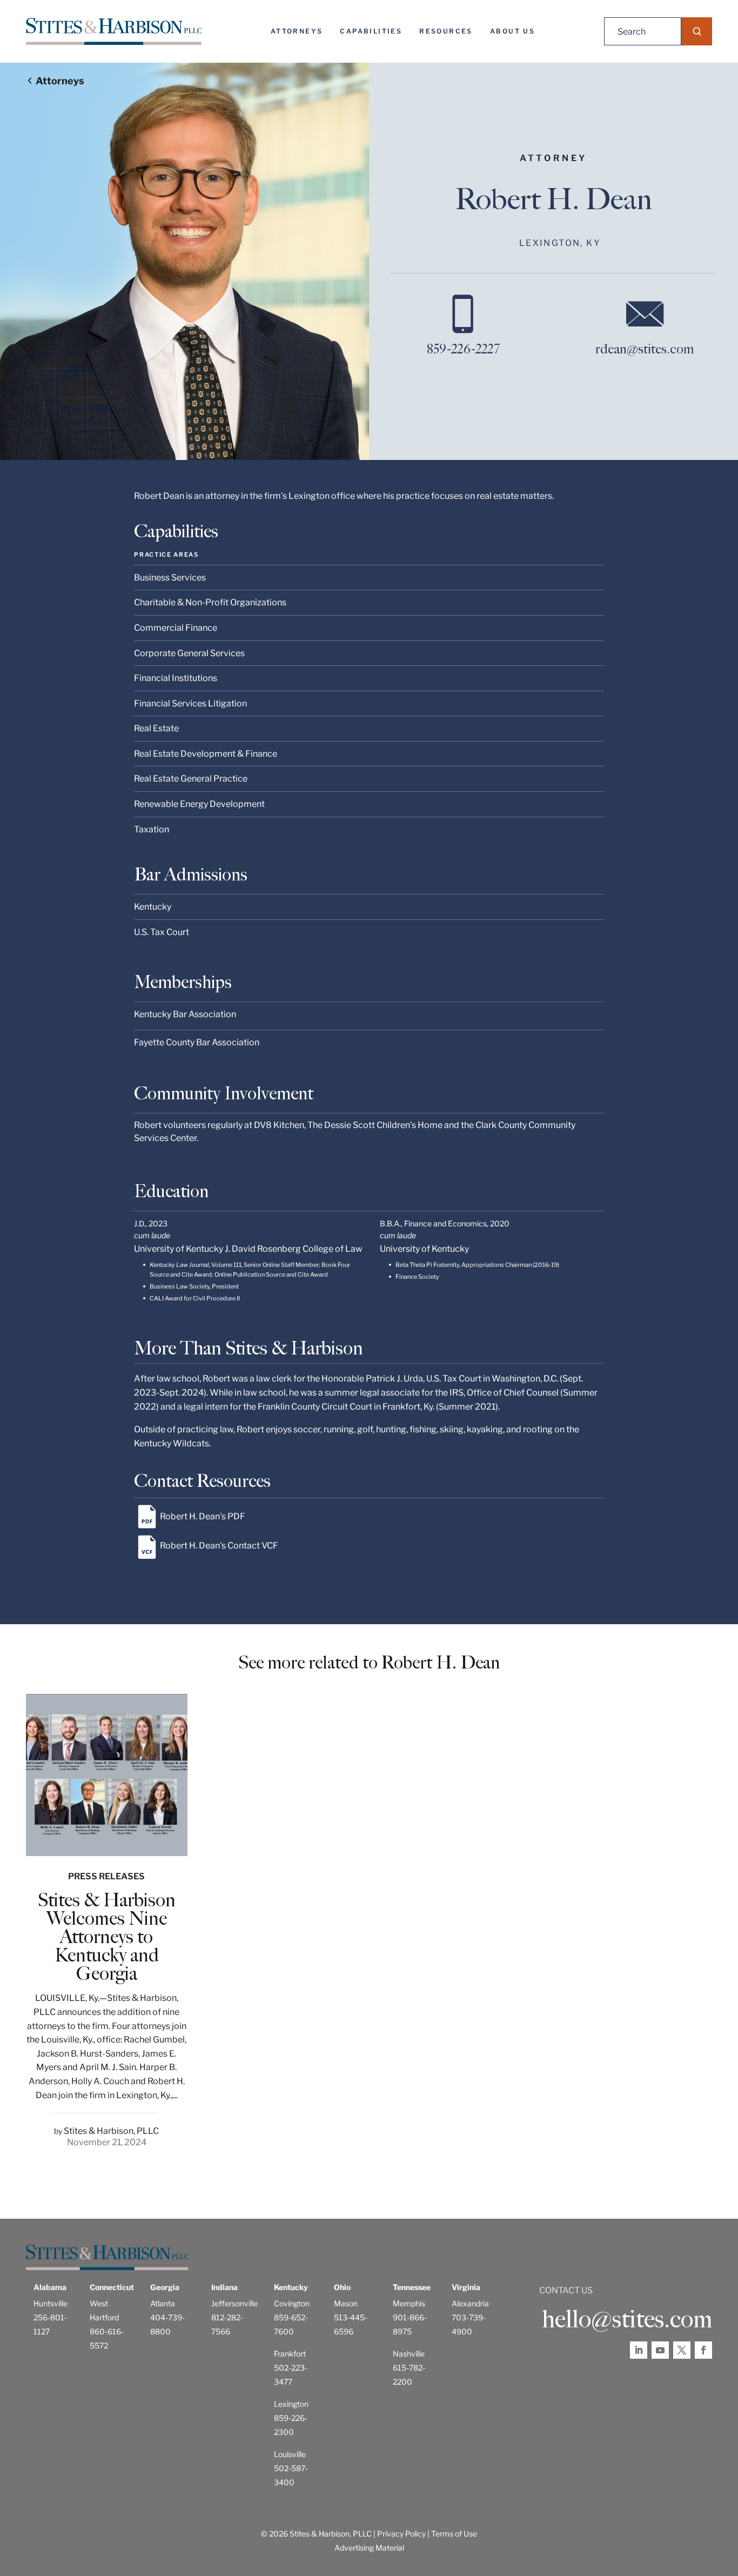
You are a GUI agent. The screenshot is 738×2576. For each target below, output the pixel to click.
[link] (114, 31)
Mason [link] (346, 2303)
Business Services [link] (170, 578)
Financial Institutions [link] (176, 678)
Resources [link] (446, 31)
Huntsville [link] (51, 2303)
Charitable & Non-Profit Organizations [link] (210, 602)
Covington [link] (292, 2303)
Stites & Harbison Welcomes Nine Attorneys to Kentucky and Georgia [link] (107, 1937)
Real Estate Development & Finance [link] (206, 754)
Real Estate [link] (156, 728)
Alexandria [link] (470, 2303)
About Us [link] (512, 31)
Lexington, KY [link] (560, 243)
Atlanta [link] (163, 2303)
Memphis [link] (409, 2303)
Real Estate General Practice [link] (191, 779)
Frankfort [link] (290, 2354)
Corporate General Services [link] (189, 653)
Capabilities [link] (371, 31)
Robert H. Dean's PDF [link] (203, 1516)
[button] (697, 31)
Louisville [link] (290, 2454)
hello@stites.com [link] (627, 2319)
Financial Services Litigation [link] (190, 703)
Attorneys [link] (297, 31)
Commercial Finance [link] (176, 628)
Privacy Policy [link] (401, 2534)
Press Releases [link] (106, 1876)
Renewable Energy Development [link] (199, 804)
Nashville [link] (409, 2354)
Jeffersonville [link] (234, 2303)
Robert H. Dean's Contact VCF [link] (219, 1546)
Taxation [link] (152, 829)
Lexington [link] (291, 2404)
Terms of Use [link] (454, 2534)
